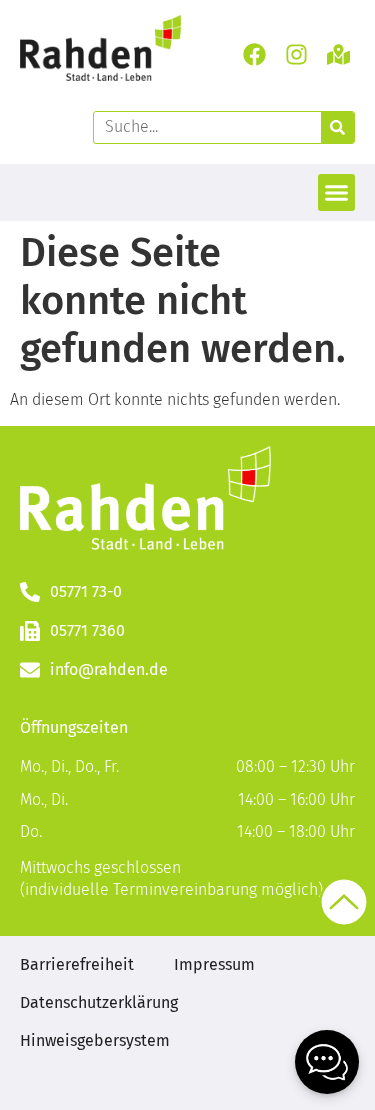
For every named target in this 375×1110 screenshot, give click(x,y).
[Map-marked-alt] (339, 54)
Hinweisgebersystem (95, 1040)
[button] (337, 193)
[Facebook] (254, 54)
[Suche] (337, 127)
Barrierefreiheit (77, 964)
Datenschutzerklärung (99, 1002)
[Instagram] (297, 54)
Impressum (214, 964)
